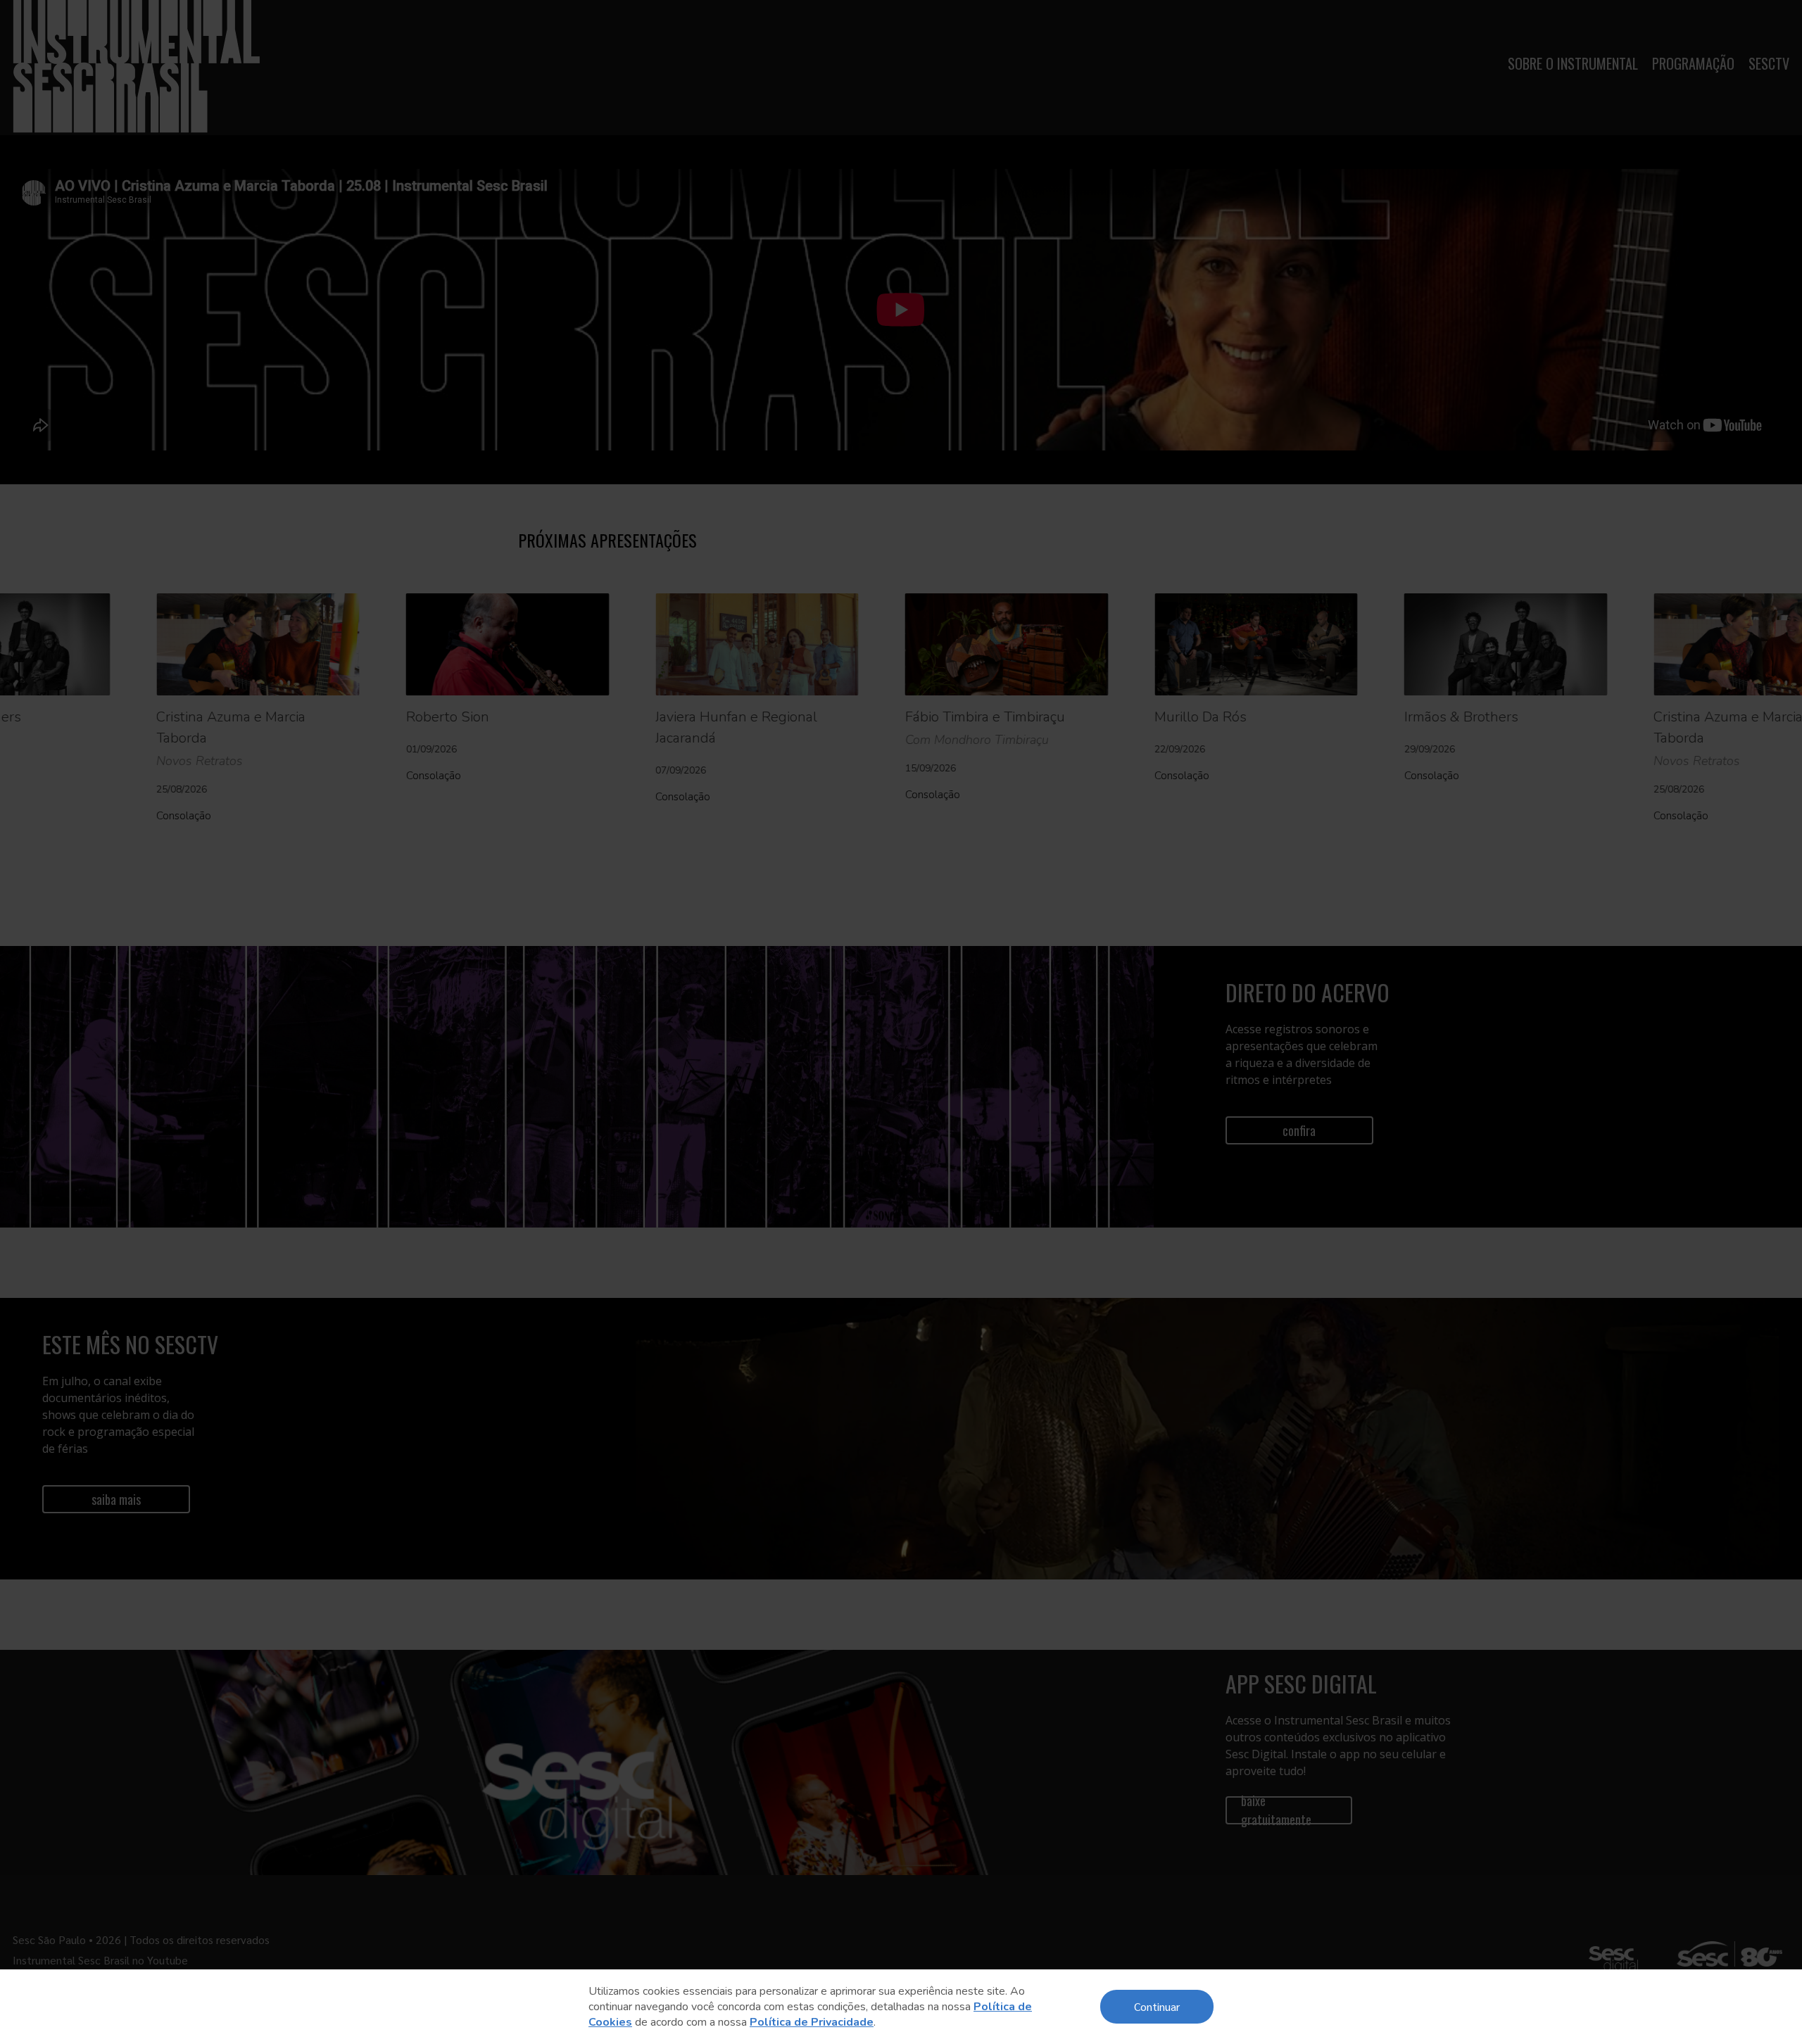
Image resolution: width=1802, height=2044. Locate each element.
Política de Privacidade (812, 2022)
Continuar (1157, 2006)
